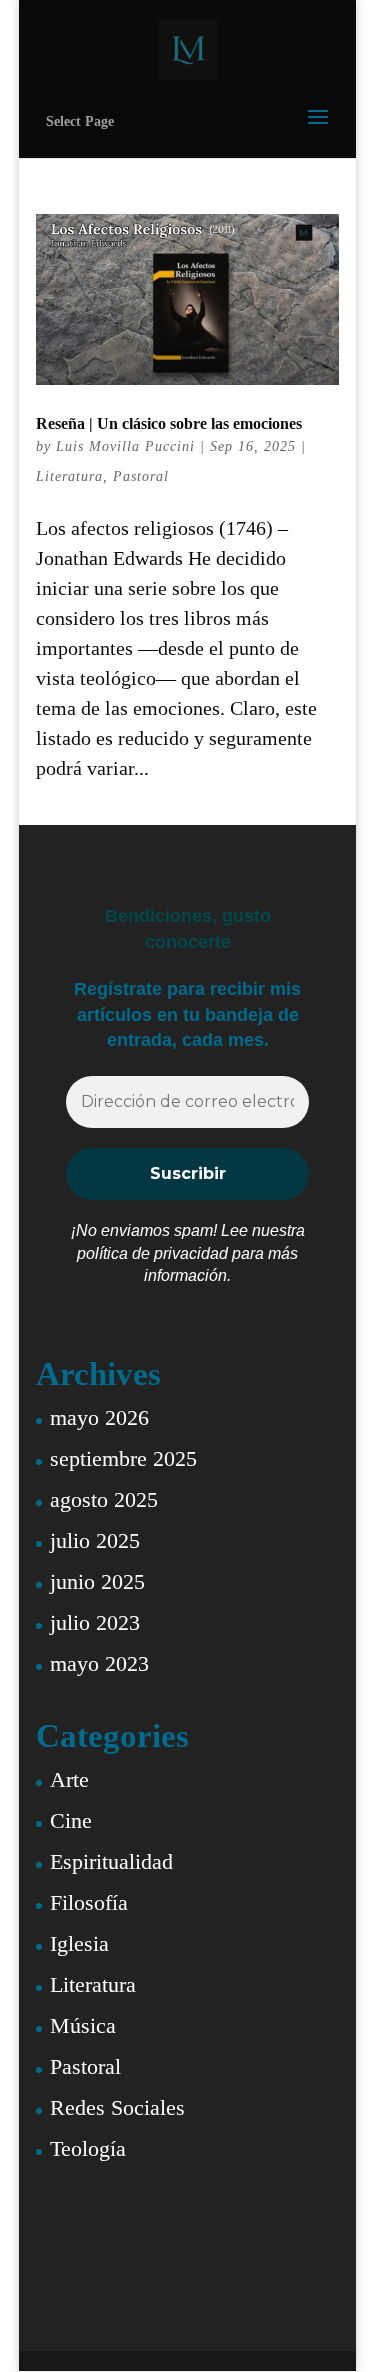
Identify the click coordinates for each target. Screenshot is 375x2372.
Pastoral (141, 476)
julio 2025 (95, 1540)
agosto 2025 (104, 1499)
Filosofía (89, 1902)
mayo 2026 (99, 1417)
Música (83, 2025)
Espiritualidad (111, 1861)
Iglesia (79, 1943)
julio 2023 (95, 1622)
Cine (71, 1820)
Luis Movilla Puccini (125, 446)
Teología (88, 2148)
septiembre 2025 (123, 1458)
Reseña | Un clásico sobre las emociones (169, 423)
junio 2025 (97, 1581)
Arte (69, 1779)
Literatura (69, 476)
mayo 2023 (99, 1663)
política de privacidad (152, 1253)
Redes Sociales (117, 2107)
